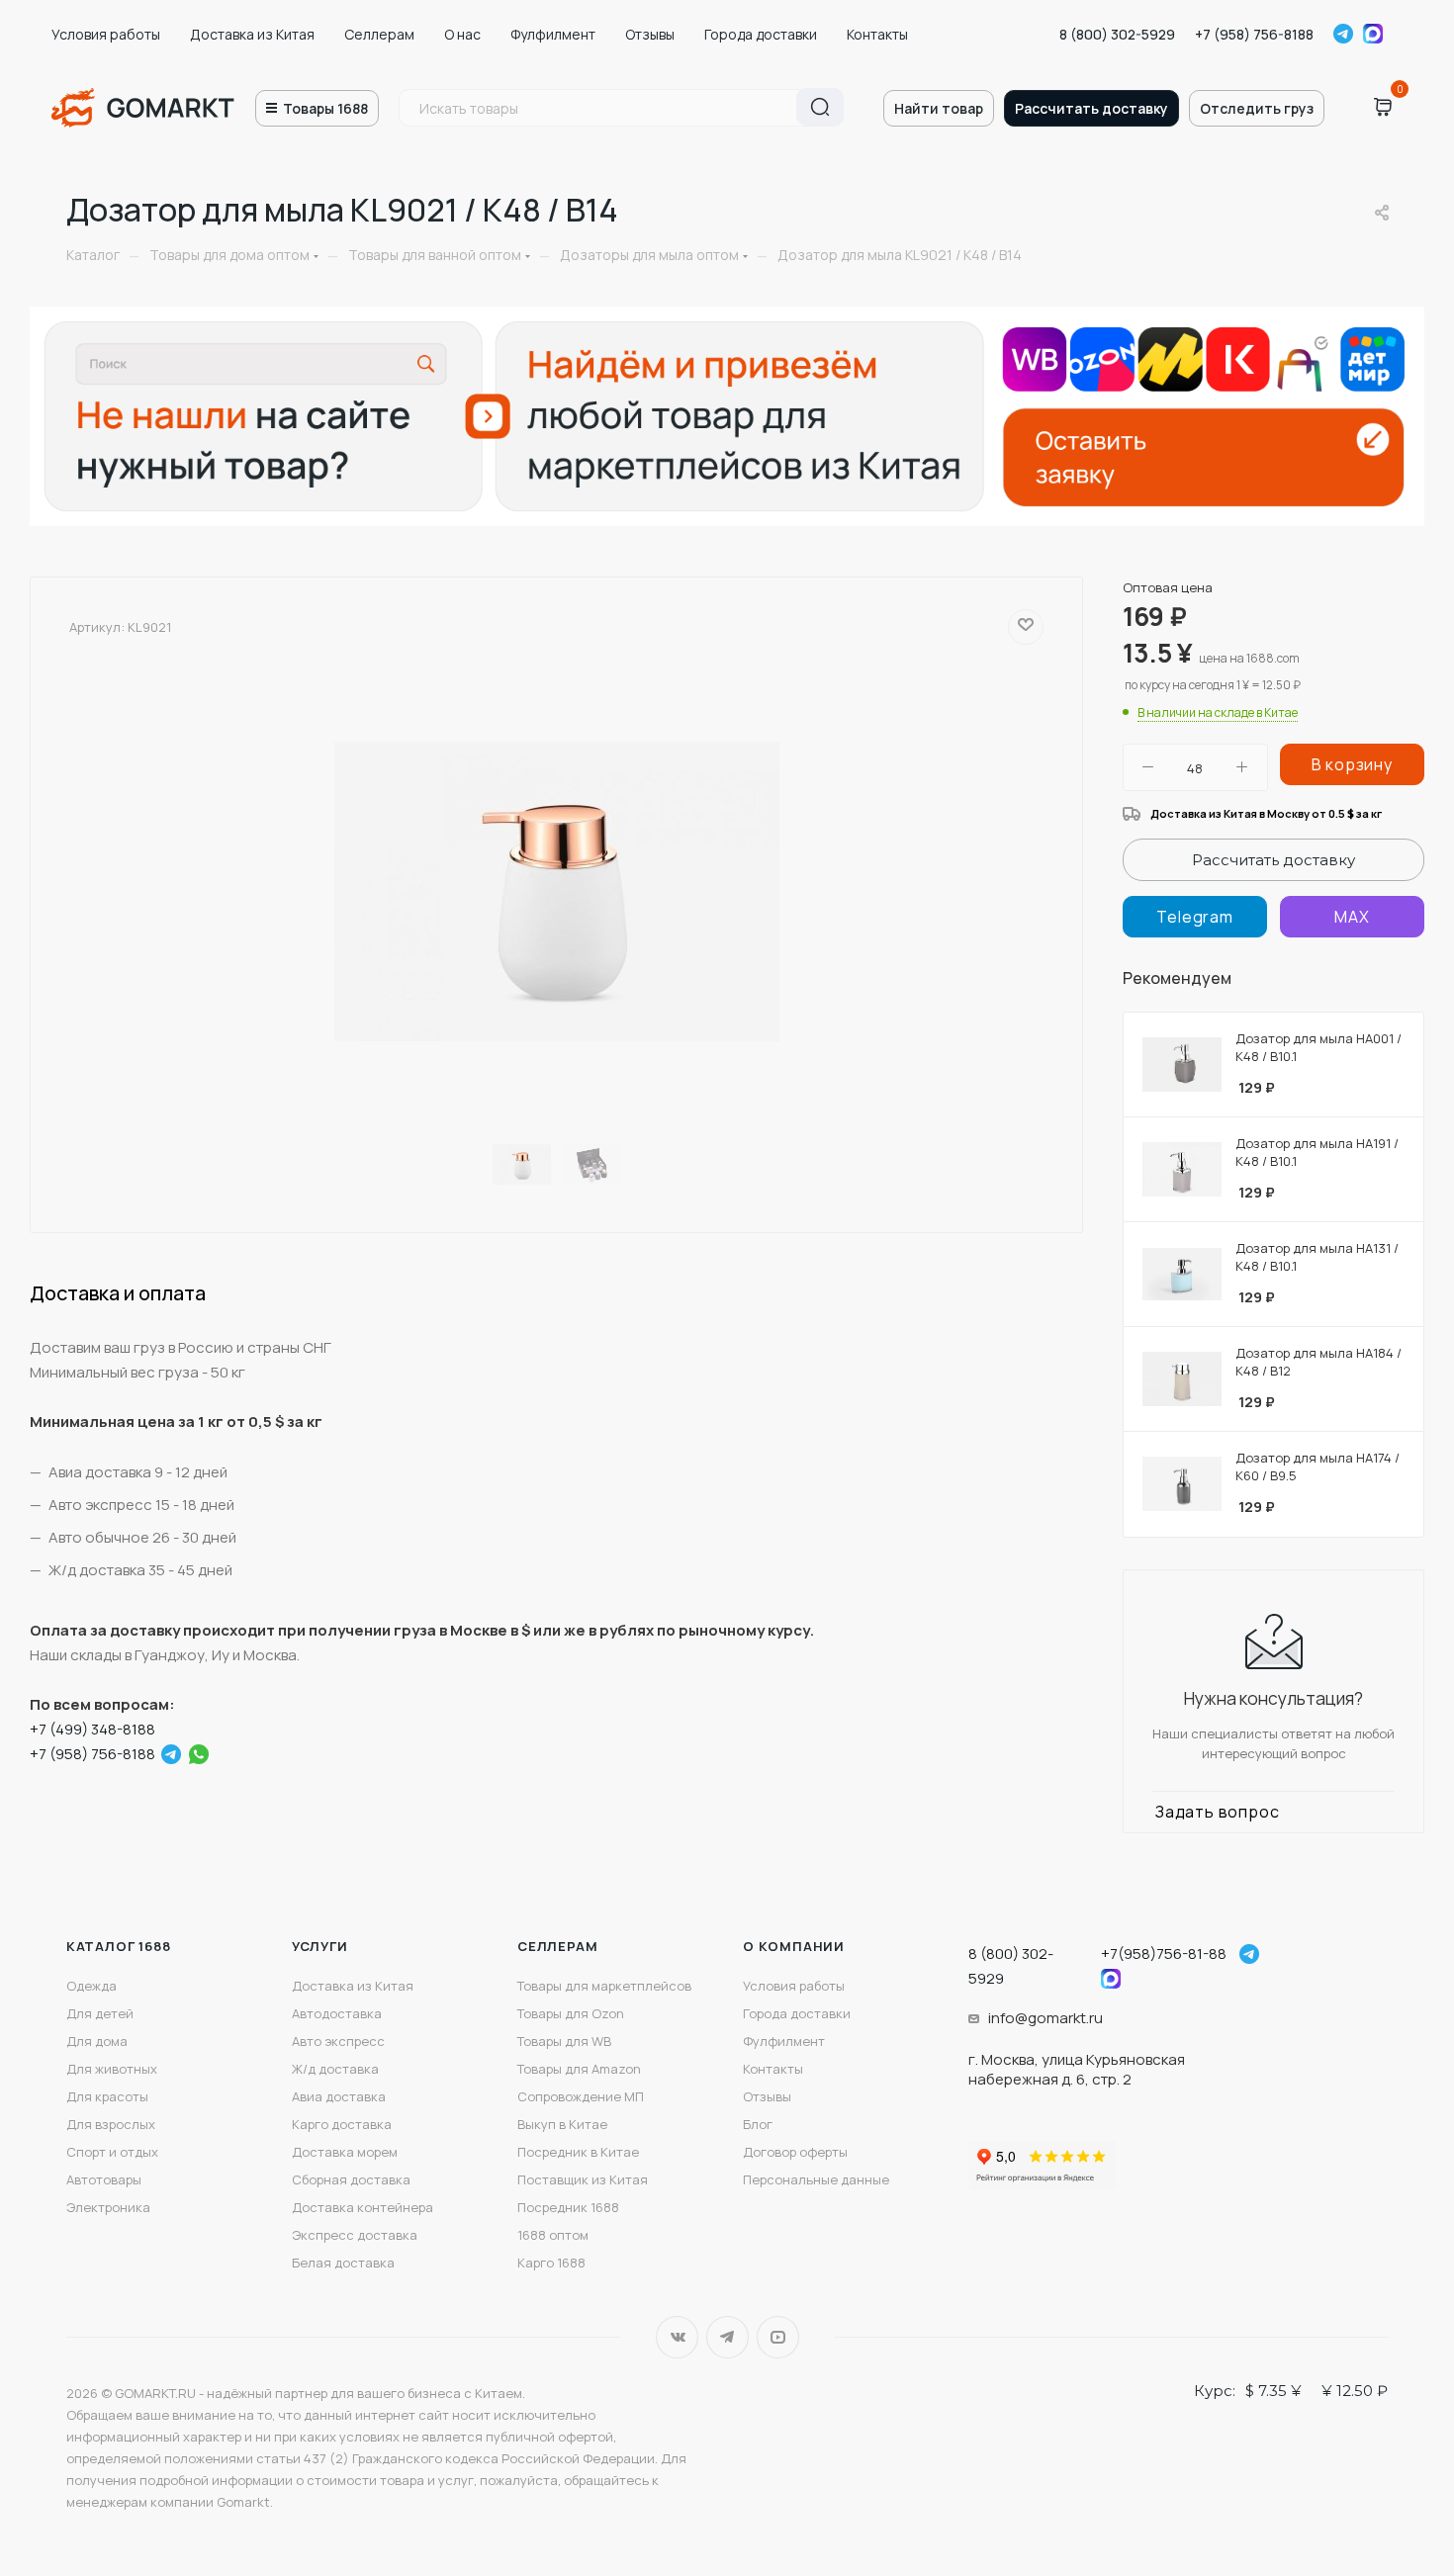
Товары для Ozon (571, 2013)
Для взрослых (111, 2124)
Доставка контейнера (363, 2207)
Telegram (1343, 34)
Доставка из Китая (252, 34)
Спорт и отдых (112, 2152)
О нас (462, 34)
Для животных (112, 2069)
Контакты (877, 34)
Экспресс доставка (355, 2235)
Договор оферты (795, 2152)
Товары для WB (564, 2041)
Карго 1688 (551, 2263)
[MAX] (1352, 917)
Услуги (320, 1946)
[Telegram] (171, 1754)
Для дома (97, 2041)
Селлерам (379, 34)
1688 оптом (553, 2235)
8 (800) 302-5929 (1117, 34)
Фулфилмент (553, 34)
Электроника (108, 2207)
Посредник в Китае (578, 2152)
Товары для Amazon (579, 2069)
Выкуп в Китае (562, 2124)
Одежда (91, 1986)
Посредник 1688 (568, 2207)
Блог (758, 2124)
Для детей (100, 2013)
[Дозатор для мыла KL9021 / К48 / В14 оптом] (557, 892)
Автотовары (104, 2179)
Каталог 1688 (119, 1946)
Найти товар (939, 108)
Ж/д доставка (335, 2069)
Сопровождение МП (581, 2096)
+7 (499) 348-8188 (92, 1729)
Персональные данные (816, 2179)
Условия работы (106, 34)
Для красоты (107, 2096)
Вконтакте (677, 2337)
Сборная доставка (351, 2179)
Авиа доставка (339, 2096)
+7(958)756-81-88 (1164, 1954)
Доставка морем (345, 2152)
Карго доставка (342, 2124)
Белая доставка (343, 2263)
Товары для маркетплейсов (604, 1986)
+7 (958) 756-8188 (1254, 34)
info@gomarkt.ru (1045, 2018)
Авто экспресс (338, 2041)
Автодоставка (337, 2013)
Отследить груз (1257, 108)
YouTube (778, 2337)
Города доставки (761, 34)
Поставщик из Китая (583, 2179)
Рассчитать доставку (1091, 108)
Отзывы (650, 34)
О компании (794, 1946)
